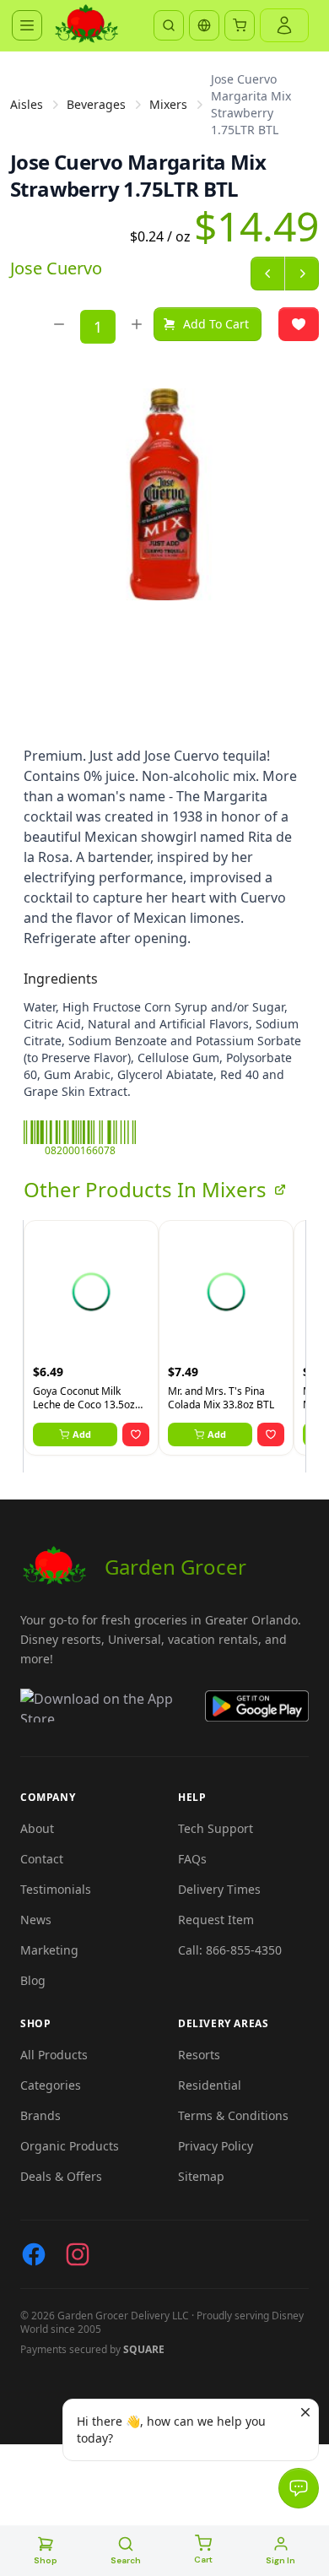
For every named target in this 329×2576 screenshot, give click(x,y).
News (36, 1920)
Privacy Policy (216, 2146)
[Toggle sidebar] (27, 25)
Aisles (27, 104)
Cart (203, 2560)
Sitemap (201, 2176)
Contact (42, 1859)
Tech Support (216, 1828)
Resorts (199, 2055)
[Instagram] (78, 2254)
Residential (210, 2085)
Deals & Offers (61, 2176)
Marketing (49, 1950)
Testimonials (56, 1889)
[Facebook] (34, 2254)
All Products (54, 2055)
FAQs (192, 1859)
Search (126, 2560)
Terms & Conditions (233, 2115)
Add (82, 1434)
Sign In (280, 2560)
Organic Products (70, 2146)
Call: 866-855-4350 (230, 1950)
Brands (40, 2115)
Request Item (216, 1920)
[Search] (169, 25)
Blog (33, 1980)
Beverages (96, 104)
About (37, 1828)
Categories (51, 2085)
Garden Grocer (175, 1567)
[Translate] (204, 25)
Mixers (168, 104)
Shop (46, 2560)
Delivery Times (219, 1889)
